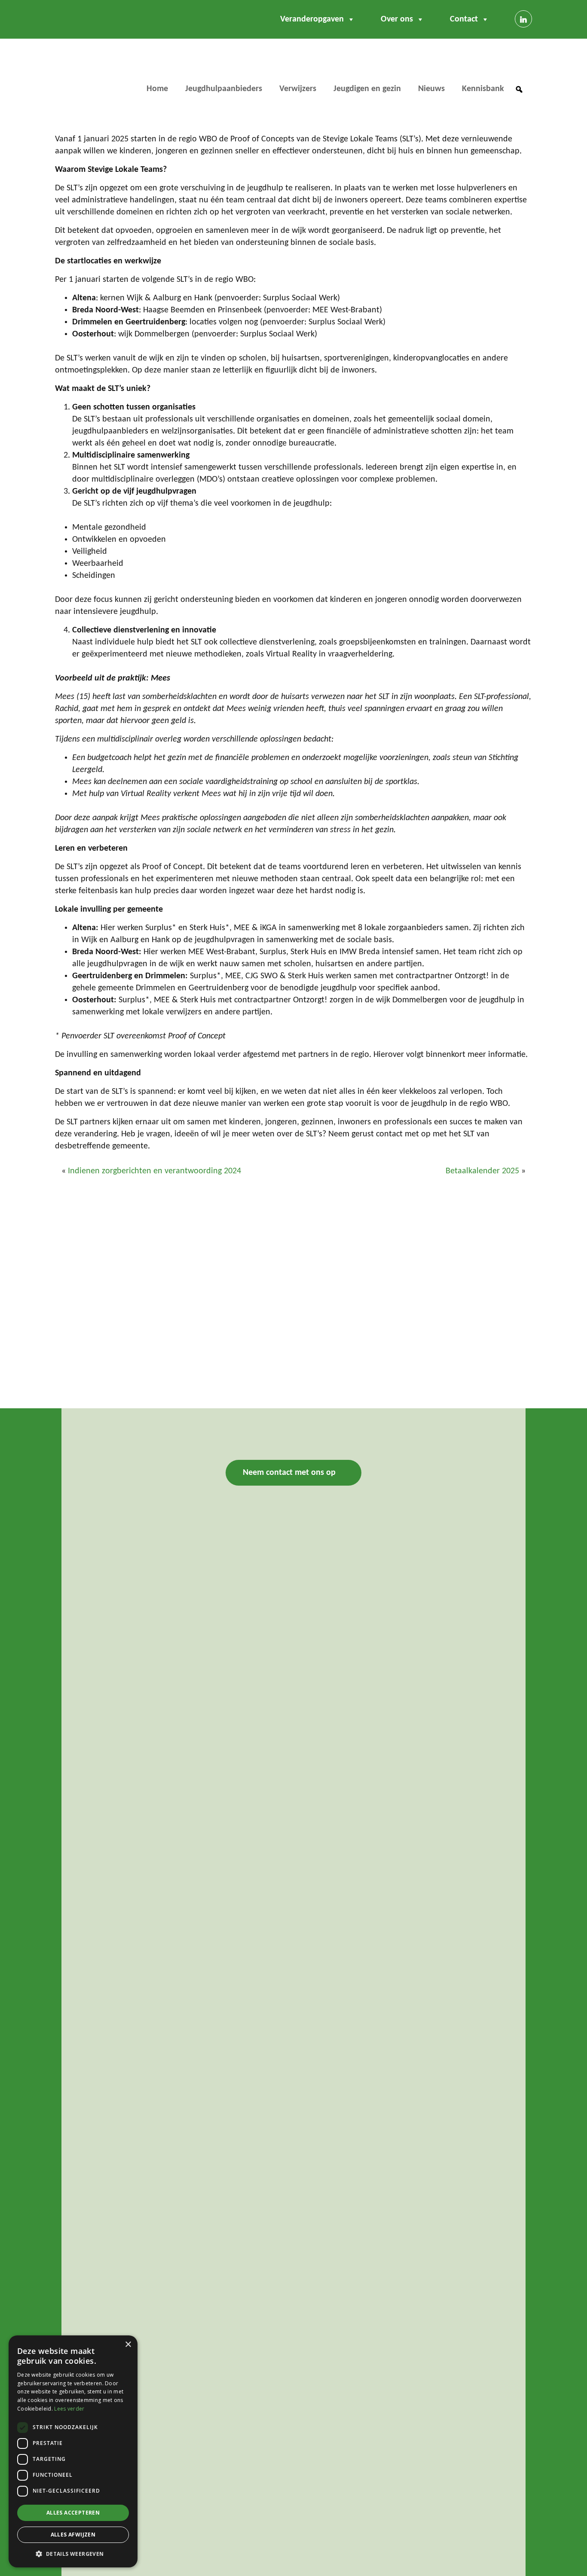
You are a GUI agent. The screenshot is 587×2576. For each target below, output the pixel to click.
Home (157, 89)
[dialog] (73, 2451)
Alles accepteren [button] (73, 2513)
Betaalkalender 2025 (482, 1171)
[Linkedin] (523, 19)
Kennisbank (483, 89)
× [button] (128, 2345)
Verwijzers (298, 89)
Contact (464, 19)
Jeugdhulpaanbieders (224, 89)
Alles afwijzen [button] (73, 2535)
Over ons (397, 19)
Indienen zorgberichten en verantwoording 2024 (154, 1171)
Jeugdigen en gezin (367, 89)
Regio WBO (91, 75)
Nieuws (431, 89)
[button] (519, 89)
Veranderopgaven (312, 19)
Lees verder (69, 2409)
